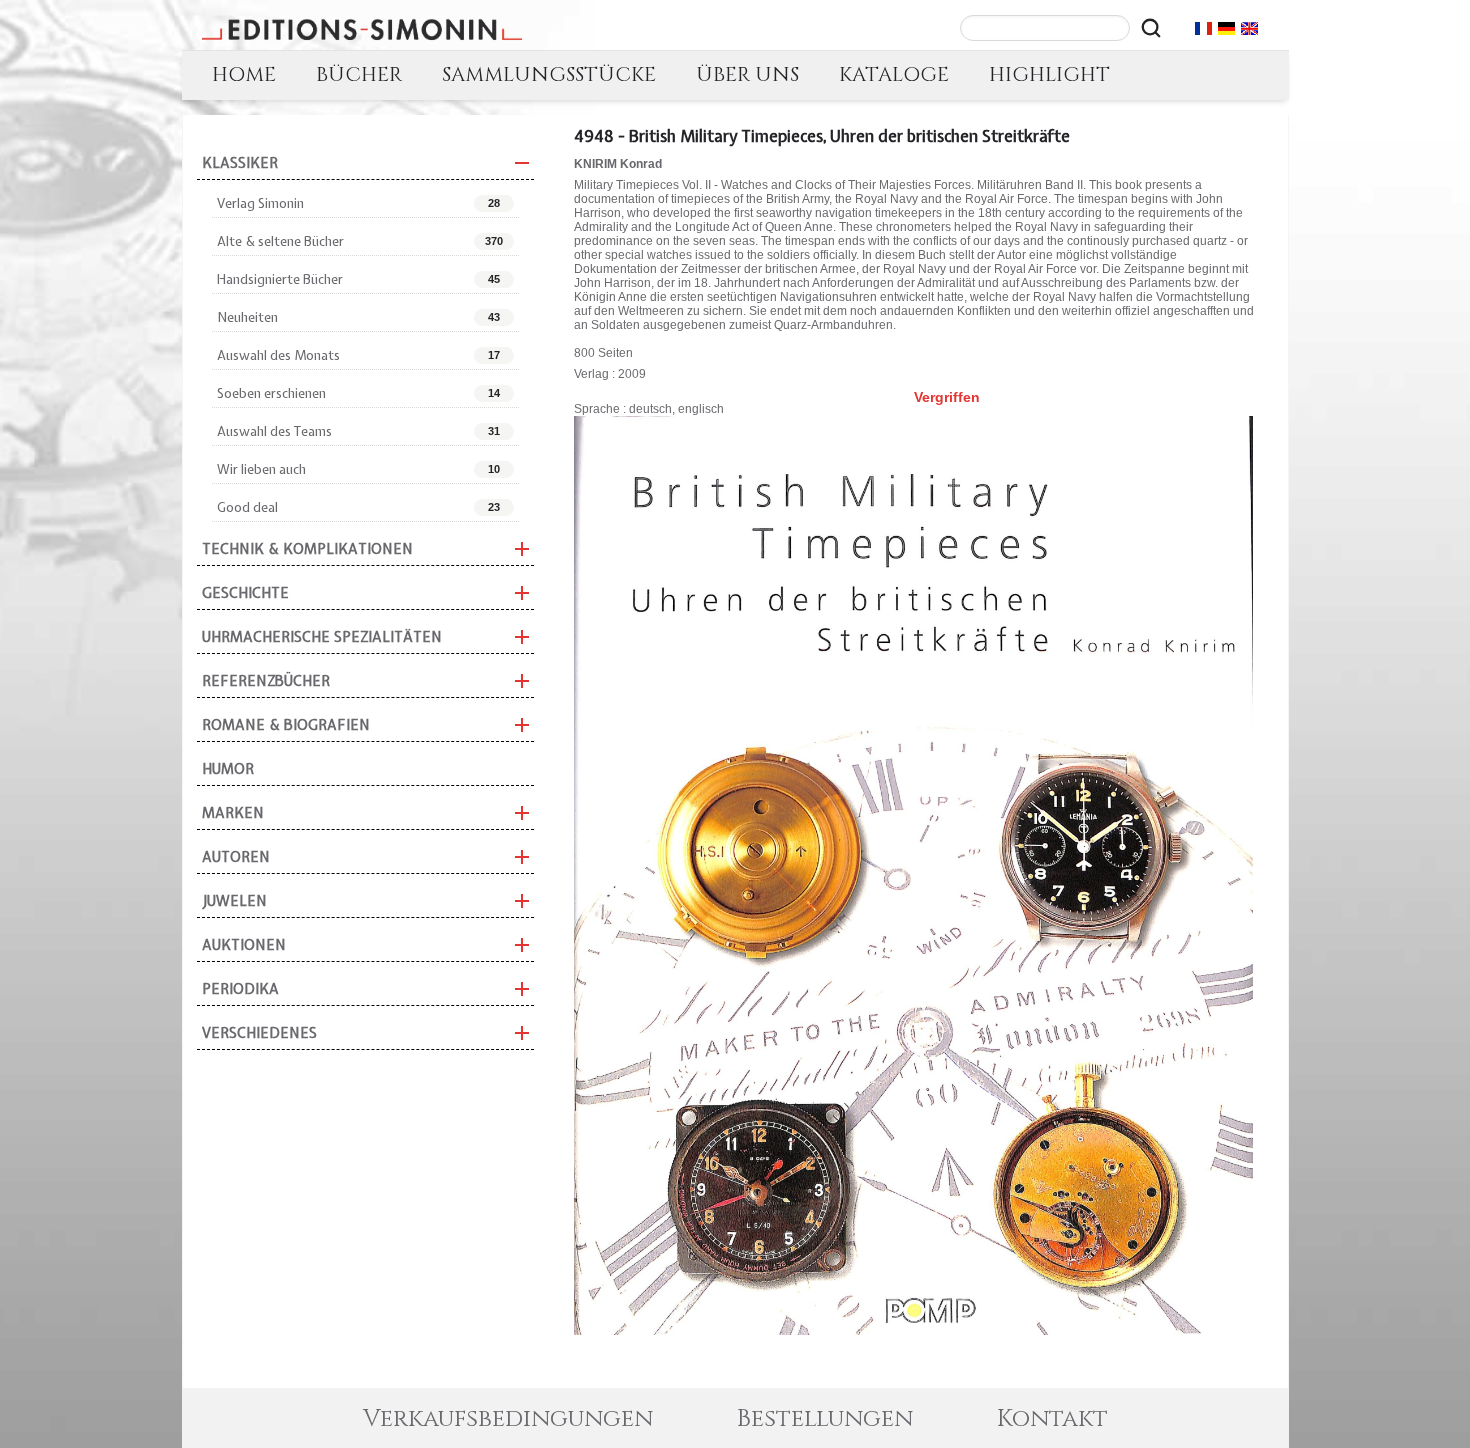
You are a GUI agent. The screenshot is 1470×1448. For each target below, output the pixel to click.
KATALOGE (894, 74)
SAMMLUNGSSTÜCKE (549, 74)
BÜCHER (359, 74)
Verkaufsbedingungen (508, 1419)
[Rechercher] (1151, 28)
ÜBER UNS (747, 74)
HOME (244, 74)
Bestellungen (825, 1419)
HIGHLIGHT (1049, 74)
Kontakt (1052, 1419)
